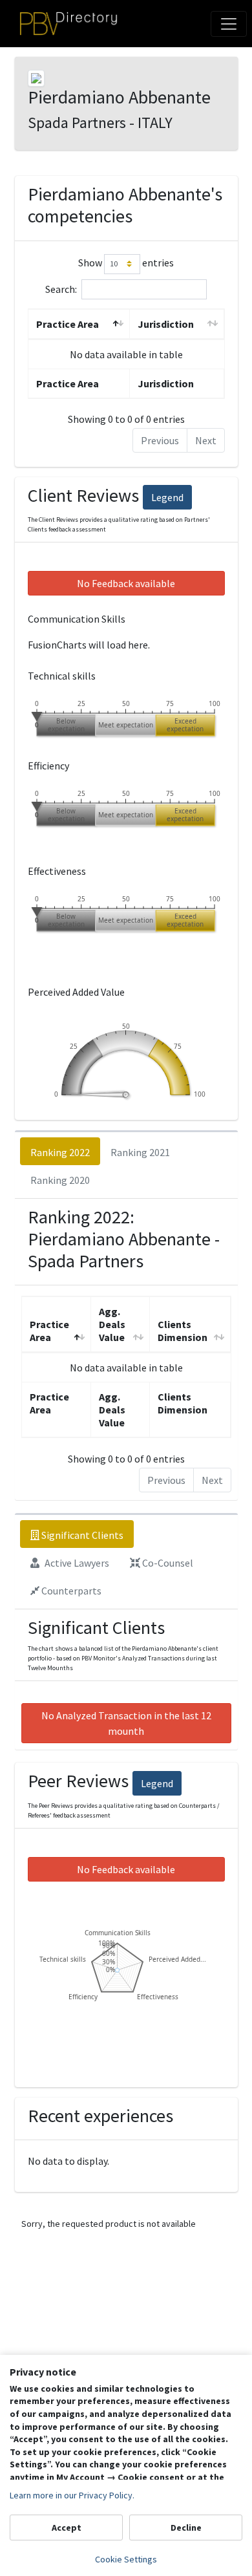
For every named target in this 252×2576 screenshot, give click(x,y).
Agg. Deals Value (112, 1324)
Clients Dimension (183, 1331)
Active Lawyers (76, 1563)
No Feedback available (126, 583)
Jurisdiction (166, 324)
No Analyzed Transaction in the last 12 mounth (126, 1723)
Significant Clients (81, 1535)
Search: (61, 288)
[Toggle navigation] (229, 24)
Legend (167, 497)
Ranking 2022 (60, 1152)
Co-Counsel (167, 1563)
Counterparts (70, 1591)
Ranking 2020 (60, 1180)
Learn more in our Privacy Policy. (72, 2495)
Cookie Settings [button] (126, 2559)
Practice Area (68, 324)
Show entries (126, 263)
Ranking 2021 (140, 1152)
